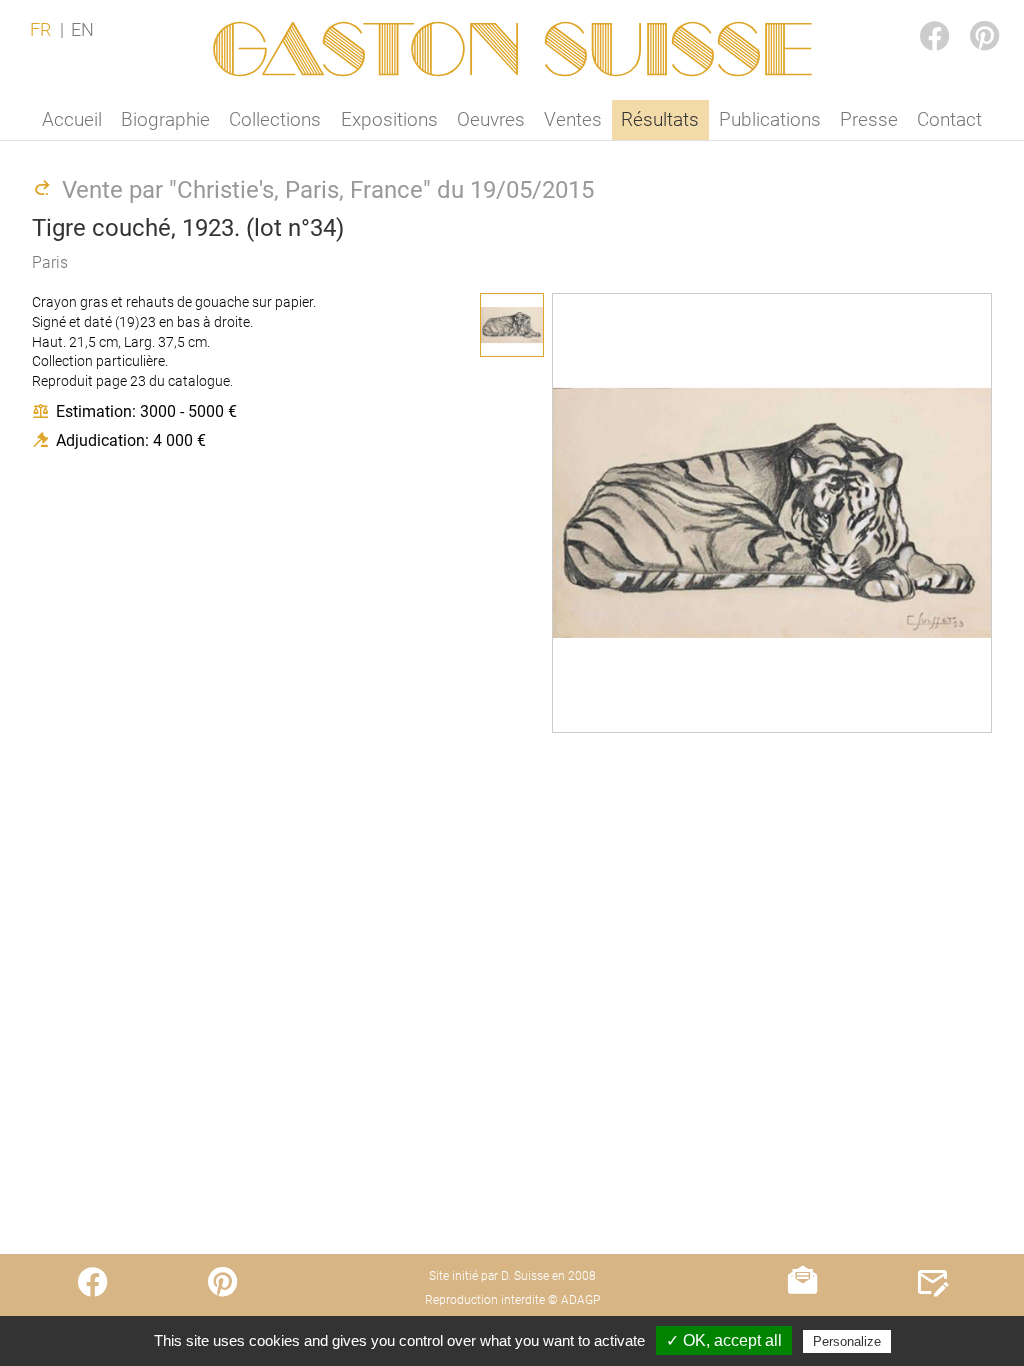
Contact (949, 119)
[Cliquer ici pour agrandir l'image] (512, 325)
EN (82, 30)
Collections (275, 119)
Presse (869, 119)
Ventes (573, 119)
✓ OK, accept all (724, 1340)
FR (40, 30)
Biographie (165, 119)
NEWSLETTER (802, 1322)
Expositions (389, 119)
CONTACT (932, 1322)
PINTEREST (968, 16)
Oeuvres (491, 119)
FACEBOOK (918, 16)
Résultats (660, 119)
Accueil (72, 119)
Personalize (847, 1341)
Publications (770, 119)
